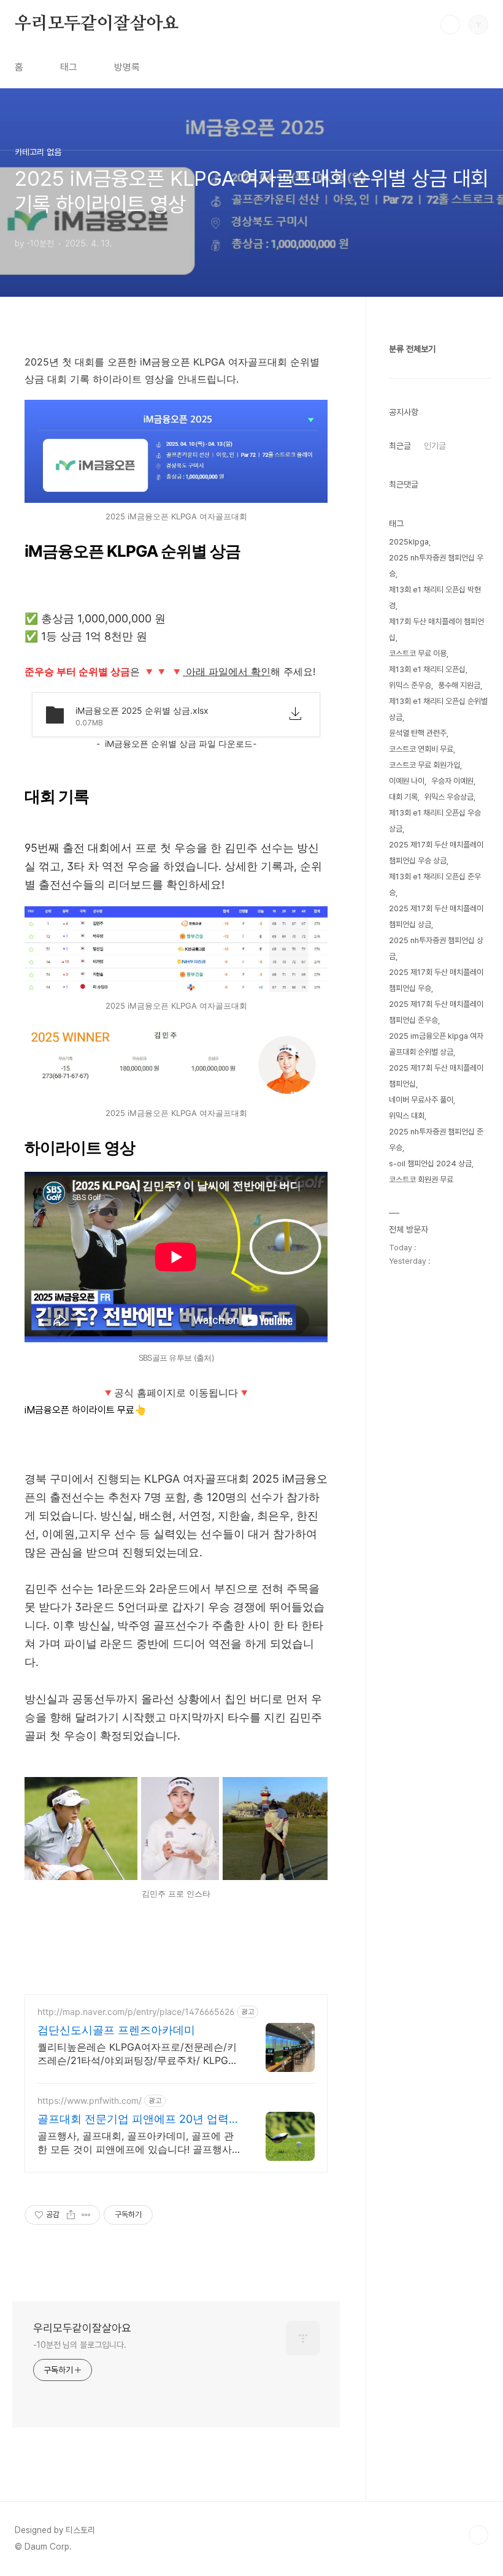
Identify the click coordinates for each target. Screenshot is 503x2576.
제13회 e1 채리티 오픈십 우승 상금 (435, 821)
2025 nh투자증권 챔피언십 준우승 (436, 1140)
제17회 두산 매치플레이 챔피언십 (436, 629)
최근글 (400, 446)
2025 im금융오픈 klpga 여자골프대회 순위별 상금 (436, 1044)
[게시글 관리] (86, 2215)
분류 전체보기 (412, 349)
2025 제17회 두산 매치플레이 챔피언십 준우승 (436, 1012)
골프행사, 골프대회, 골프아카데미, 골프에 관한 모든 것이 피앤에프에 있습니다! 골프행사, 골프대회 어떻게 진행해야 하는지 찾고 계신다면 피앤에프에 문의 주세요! (138, 2143)
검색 (450, 25)
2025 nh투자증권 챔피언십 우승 (436, 566)
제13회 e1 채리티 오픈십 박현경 (435, 598)
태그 (69, 67)
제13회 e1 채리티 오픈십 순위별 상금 (438, 709)
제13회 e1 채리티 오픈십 (427, 669)
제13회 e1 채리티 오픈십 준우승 (435, 885)
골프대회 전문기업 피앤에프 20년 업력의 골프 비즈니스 (139, 2119)
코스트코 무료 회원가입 (424, 765)
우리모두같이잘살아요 (97, 24)
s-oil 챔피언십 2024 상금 (430, 1164)
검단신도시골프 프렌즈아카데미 (116, 2030)
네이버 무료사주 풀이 (421, 1100)
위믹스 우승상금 (449, 797)
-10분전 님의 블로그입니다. (79, 2345)
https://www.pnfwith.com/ (90, 2100)
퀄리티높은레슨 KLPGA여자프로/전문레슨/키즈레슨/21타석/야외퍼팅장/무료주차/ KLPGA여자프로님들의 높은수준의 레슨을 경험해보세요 (137, 2054)
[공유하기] (71, 2215)
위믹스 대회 (407, 1116)
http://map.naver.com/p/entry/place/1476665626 (136, 2012)
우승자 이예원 (452, 781)
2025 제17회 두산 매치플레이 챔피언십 (436, 1076)
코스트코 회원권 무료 (421, 1179)
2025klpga (409, 542)
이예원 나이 (407, 781)
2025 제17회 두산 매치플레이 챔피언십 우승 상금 (436, 853)
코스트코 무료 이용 (418, 653)
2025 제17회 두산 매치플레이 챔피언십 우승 (436, 980)
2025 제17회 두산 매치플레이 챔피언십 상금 (436, 916)
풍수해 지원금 (459, 685)
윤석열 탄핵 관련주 (418, 733)
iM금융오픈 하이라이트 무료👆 (86, 1410)
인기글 (435, 446)
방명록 (127, 67)
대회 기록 (403, 797)
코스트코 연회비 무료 (421, 749)
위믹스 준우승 (410, 685)
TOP (478, 2535)
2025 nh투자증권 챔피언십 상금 (436, 948)
